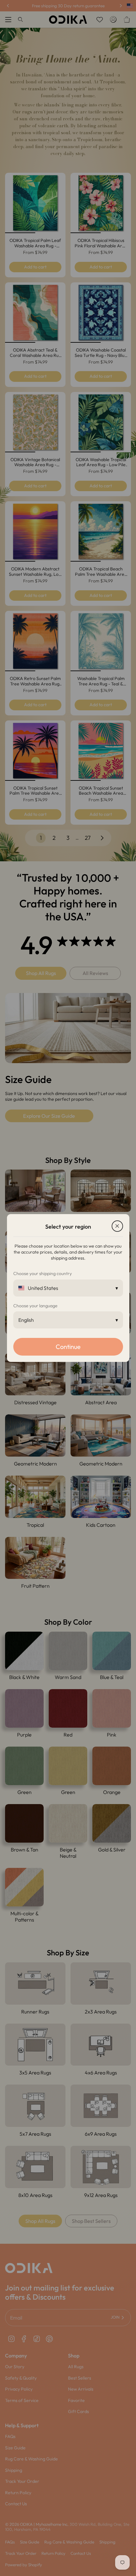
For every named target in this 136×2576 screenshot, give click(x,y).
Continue (68, 1347)
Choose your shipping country (43, 1273)
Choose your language (35, 1306)
